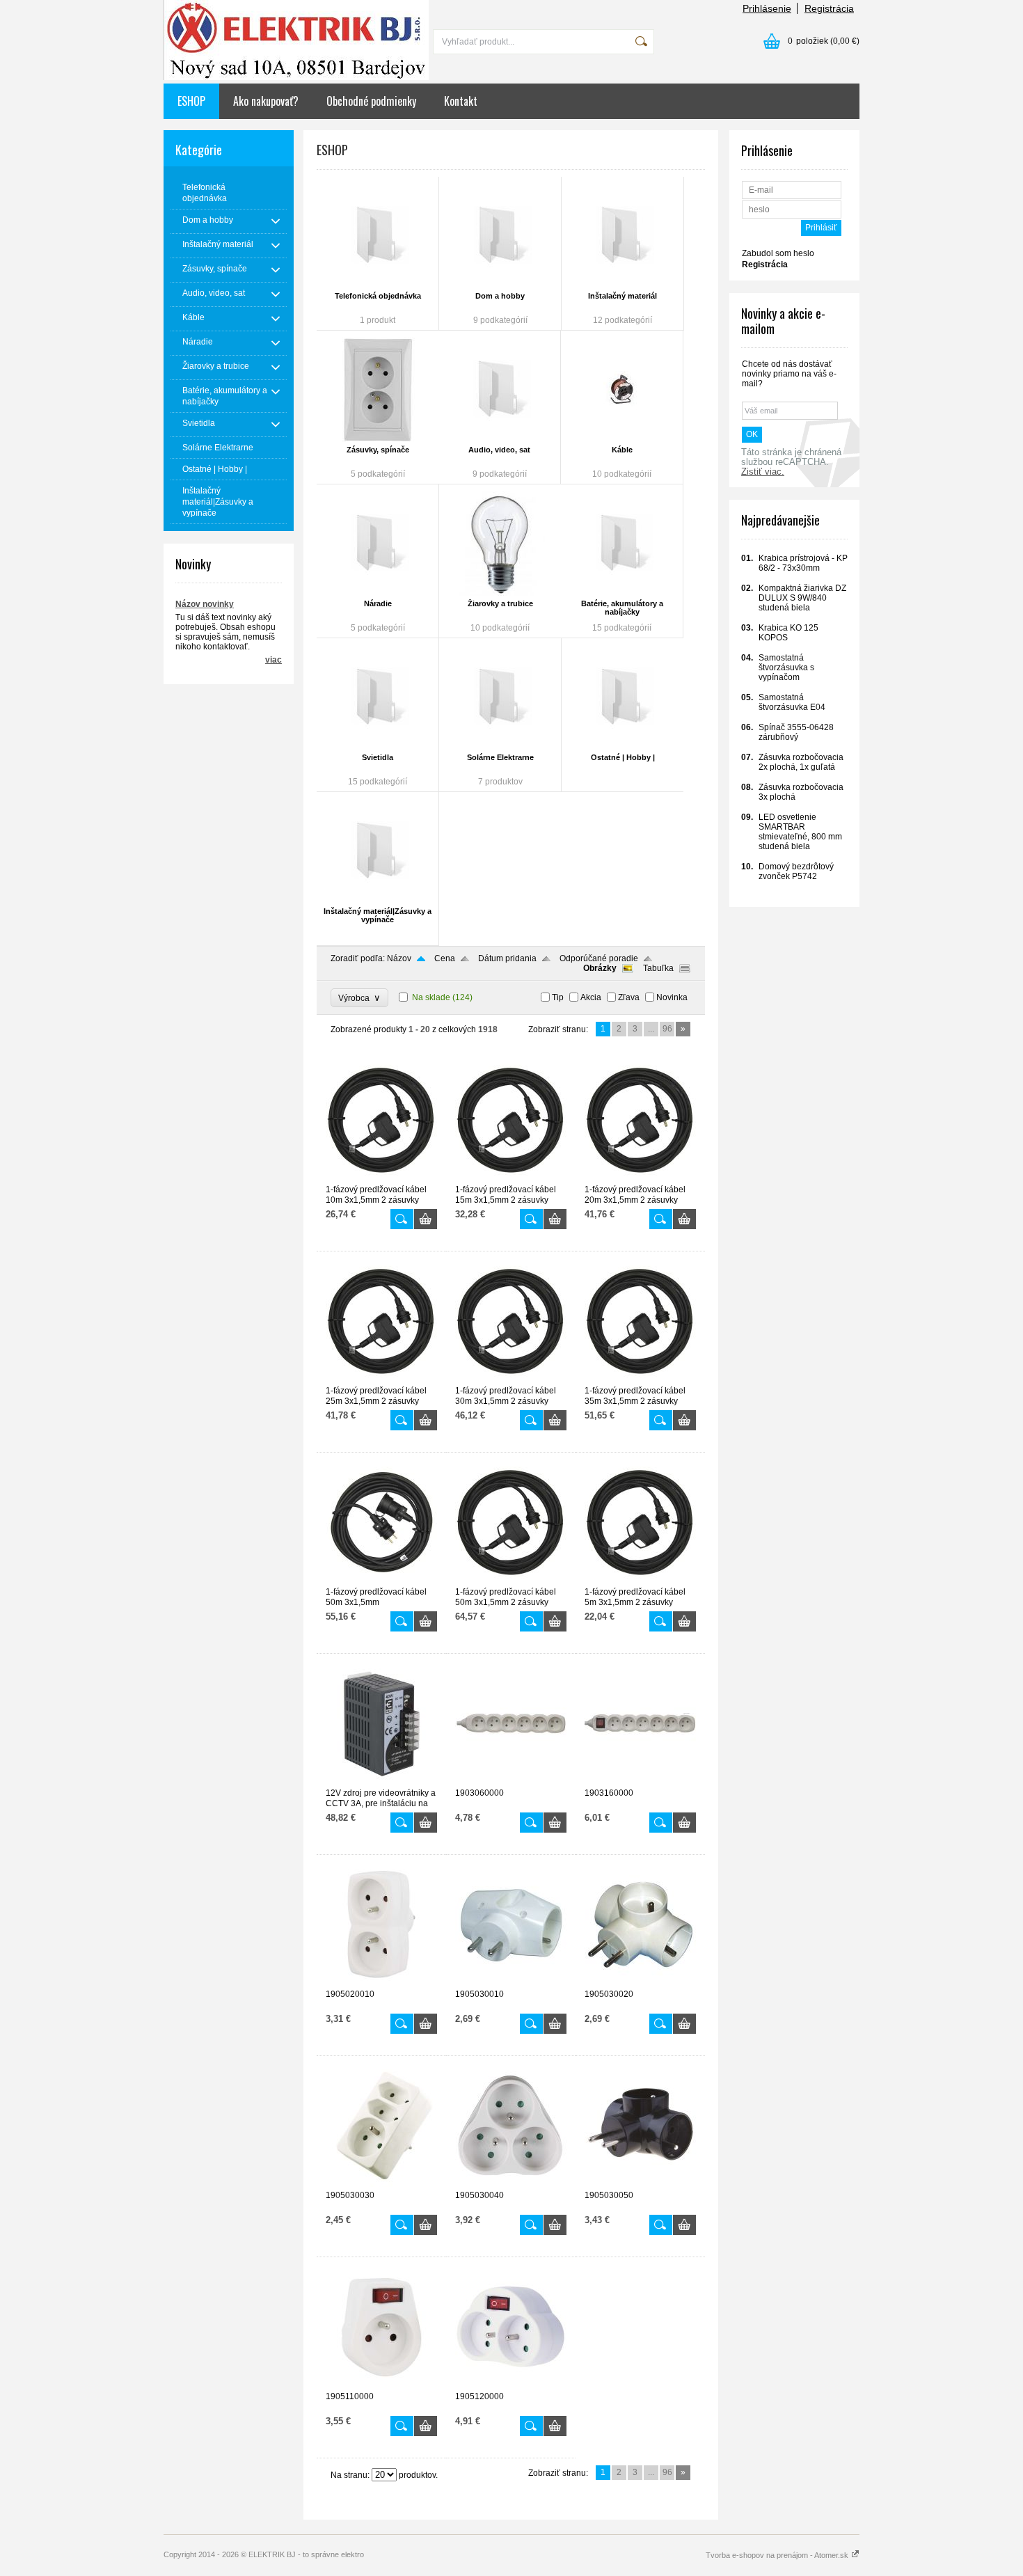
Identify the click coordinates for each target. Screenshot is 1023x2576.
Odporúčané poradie (599, 958)
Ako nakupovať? (266, 101)
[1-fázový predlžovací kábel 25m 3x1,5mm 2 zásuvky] (381, 1380)
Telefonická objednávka (378, 296)
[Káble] (622, 390)
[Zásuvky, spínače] (378, 390)
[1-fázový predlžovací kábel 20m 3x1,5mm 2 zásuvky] (640, 1178)
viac (273, 660)
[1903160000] (640, 1782)
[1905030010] (511, 1983)
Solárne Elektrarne (500, 757)
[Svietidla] (378, 697)
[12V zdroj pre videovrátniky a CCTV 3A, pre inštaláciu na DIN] (381, 1782)
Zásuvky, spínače (378, 450)
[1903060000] (511, 1782)
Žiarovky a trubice (500, 603)
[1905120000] (511, 2385)
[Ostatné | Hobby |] (622, 697)
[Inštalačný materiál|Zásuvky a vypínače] (378, 851)
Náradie (378, 603)
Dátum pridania (507, 958)
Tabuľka (658, 968)
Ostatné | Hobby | (623, 757)
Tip (558, 997)
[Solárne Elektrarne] (500, 697)
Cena (445, 958)
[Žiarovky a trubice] (500, 544)
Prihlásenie (767, 8)
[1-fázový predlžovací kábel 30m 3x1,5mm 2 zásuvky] (511, 1380)
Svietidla (378, 757)
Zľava (629, 997)
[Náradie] (378, 544)
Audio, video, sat (499, 450)
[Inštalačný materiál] (622, 236)
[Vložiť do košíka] (426, 1219)
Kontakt (461, 101)
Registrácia (829, 8)
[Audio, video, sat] (499, 390)
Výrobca (359, 998)
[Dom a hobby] (500, 236)
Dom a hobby (500, 296)
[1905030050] (640, 2184)
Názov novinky (205, 604)
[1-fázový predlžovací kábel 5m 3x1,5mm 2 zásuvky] (640, 1581)
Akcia (591, 997)
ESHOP (191, 101)
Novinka (672, 997)
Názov (399, 958)
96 (667, 1029)
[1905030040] (511, 2184)
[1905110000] (381, 2385)
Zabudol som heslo (778, 253)
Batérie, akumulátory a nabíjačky (622, 608)
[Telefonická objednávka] (378, 236)
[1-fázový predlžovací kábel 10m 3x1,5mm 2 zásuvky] (381, 1178)
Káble (622, 450)
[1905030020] (640, 1983)
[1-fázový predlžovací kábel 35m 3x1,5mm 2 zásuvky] (640, 1380)
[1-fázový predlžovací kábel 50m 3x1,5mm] (381, 1581)
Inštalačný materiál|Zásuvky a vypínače (378, 915)
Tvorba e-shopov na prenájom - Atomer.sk (778, 2555)
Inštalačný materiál (622, 296)
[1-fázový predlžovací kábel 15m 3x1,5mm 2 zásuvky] (511, 1178)
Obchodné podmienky (371, 101)
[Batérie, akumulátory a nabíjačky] (622, 544)
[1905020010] (381, 1983)
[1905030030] (381, 2184)
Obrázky (600, 968)
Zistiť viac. (763, 472)
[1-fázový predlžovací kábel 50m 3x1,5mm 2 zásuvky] (511, 1581)
